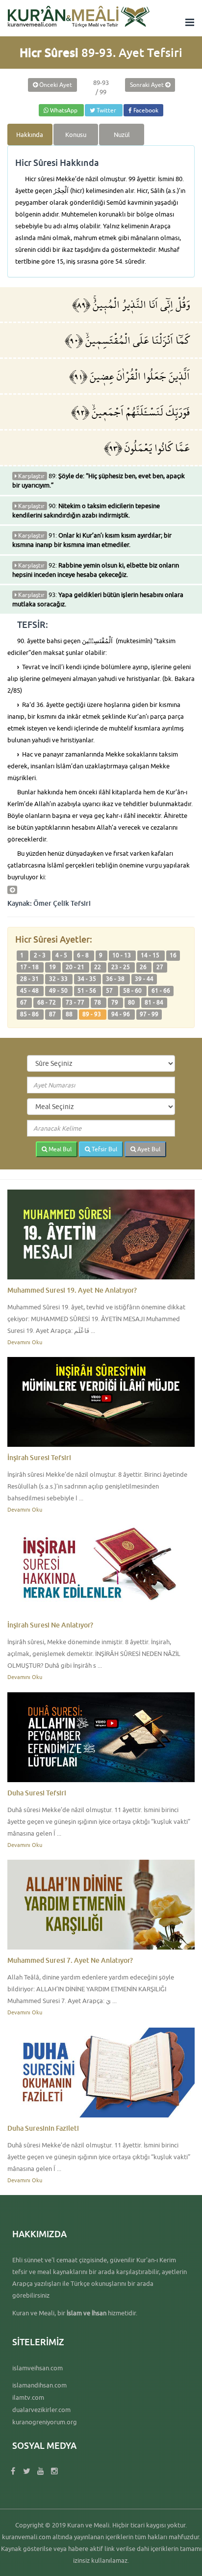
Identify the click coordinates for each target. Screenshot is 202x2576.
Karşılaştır (31, 476)
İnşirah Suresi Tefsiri (39, 1457)
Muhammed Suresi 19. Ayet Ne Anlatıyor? (72, 1290)
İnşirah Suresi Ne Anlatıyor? (50, 1625)
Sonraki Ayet (148, 85)
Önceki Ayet (55, 85)
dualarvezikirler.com (41, 2410)
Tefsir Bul (104, 1149)
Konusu (76, 135)
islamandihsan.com (39, 2385)
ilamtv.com (28, 2397)
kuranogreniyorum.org (45, 2422)
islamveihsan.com (38, 2368)
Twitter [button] (106, 110)
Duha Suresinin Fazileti (43, 2128)
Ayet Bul (148, 1149)
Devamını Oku (25, 1342)
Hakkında (30, 135)
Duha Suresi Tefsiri (37, 1793)
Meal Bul (59, 1149)
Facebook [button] (145, 110)
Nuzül (122, 135)
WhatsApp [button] (64, 110)
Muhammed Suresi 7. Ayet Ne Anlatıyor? (70, 1960)
